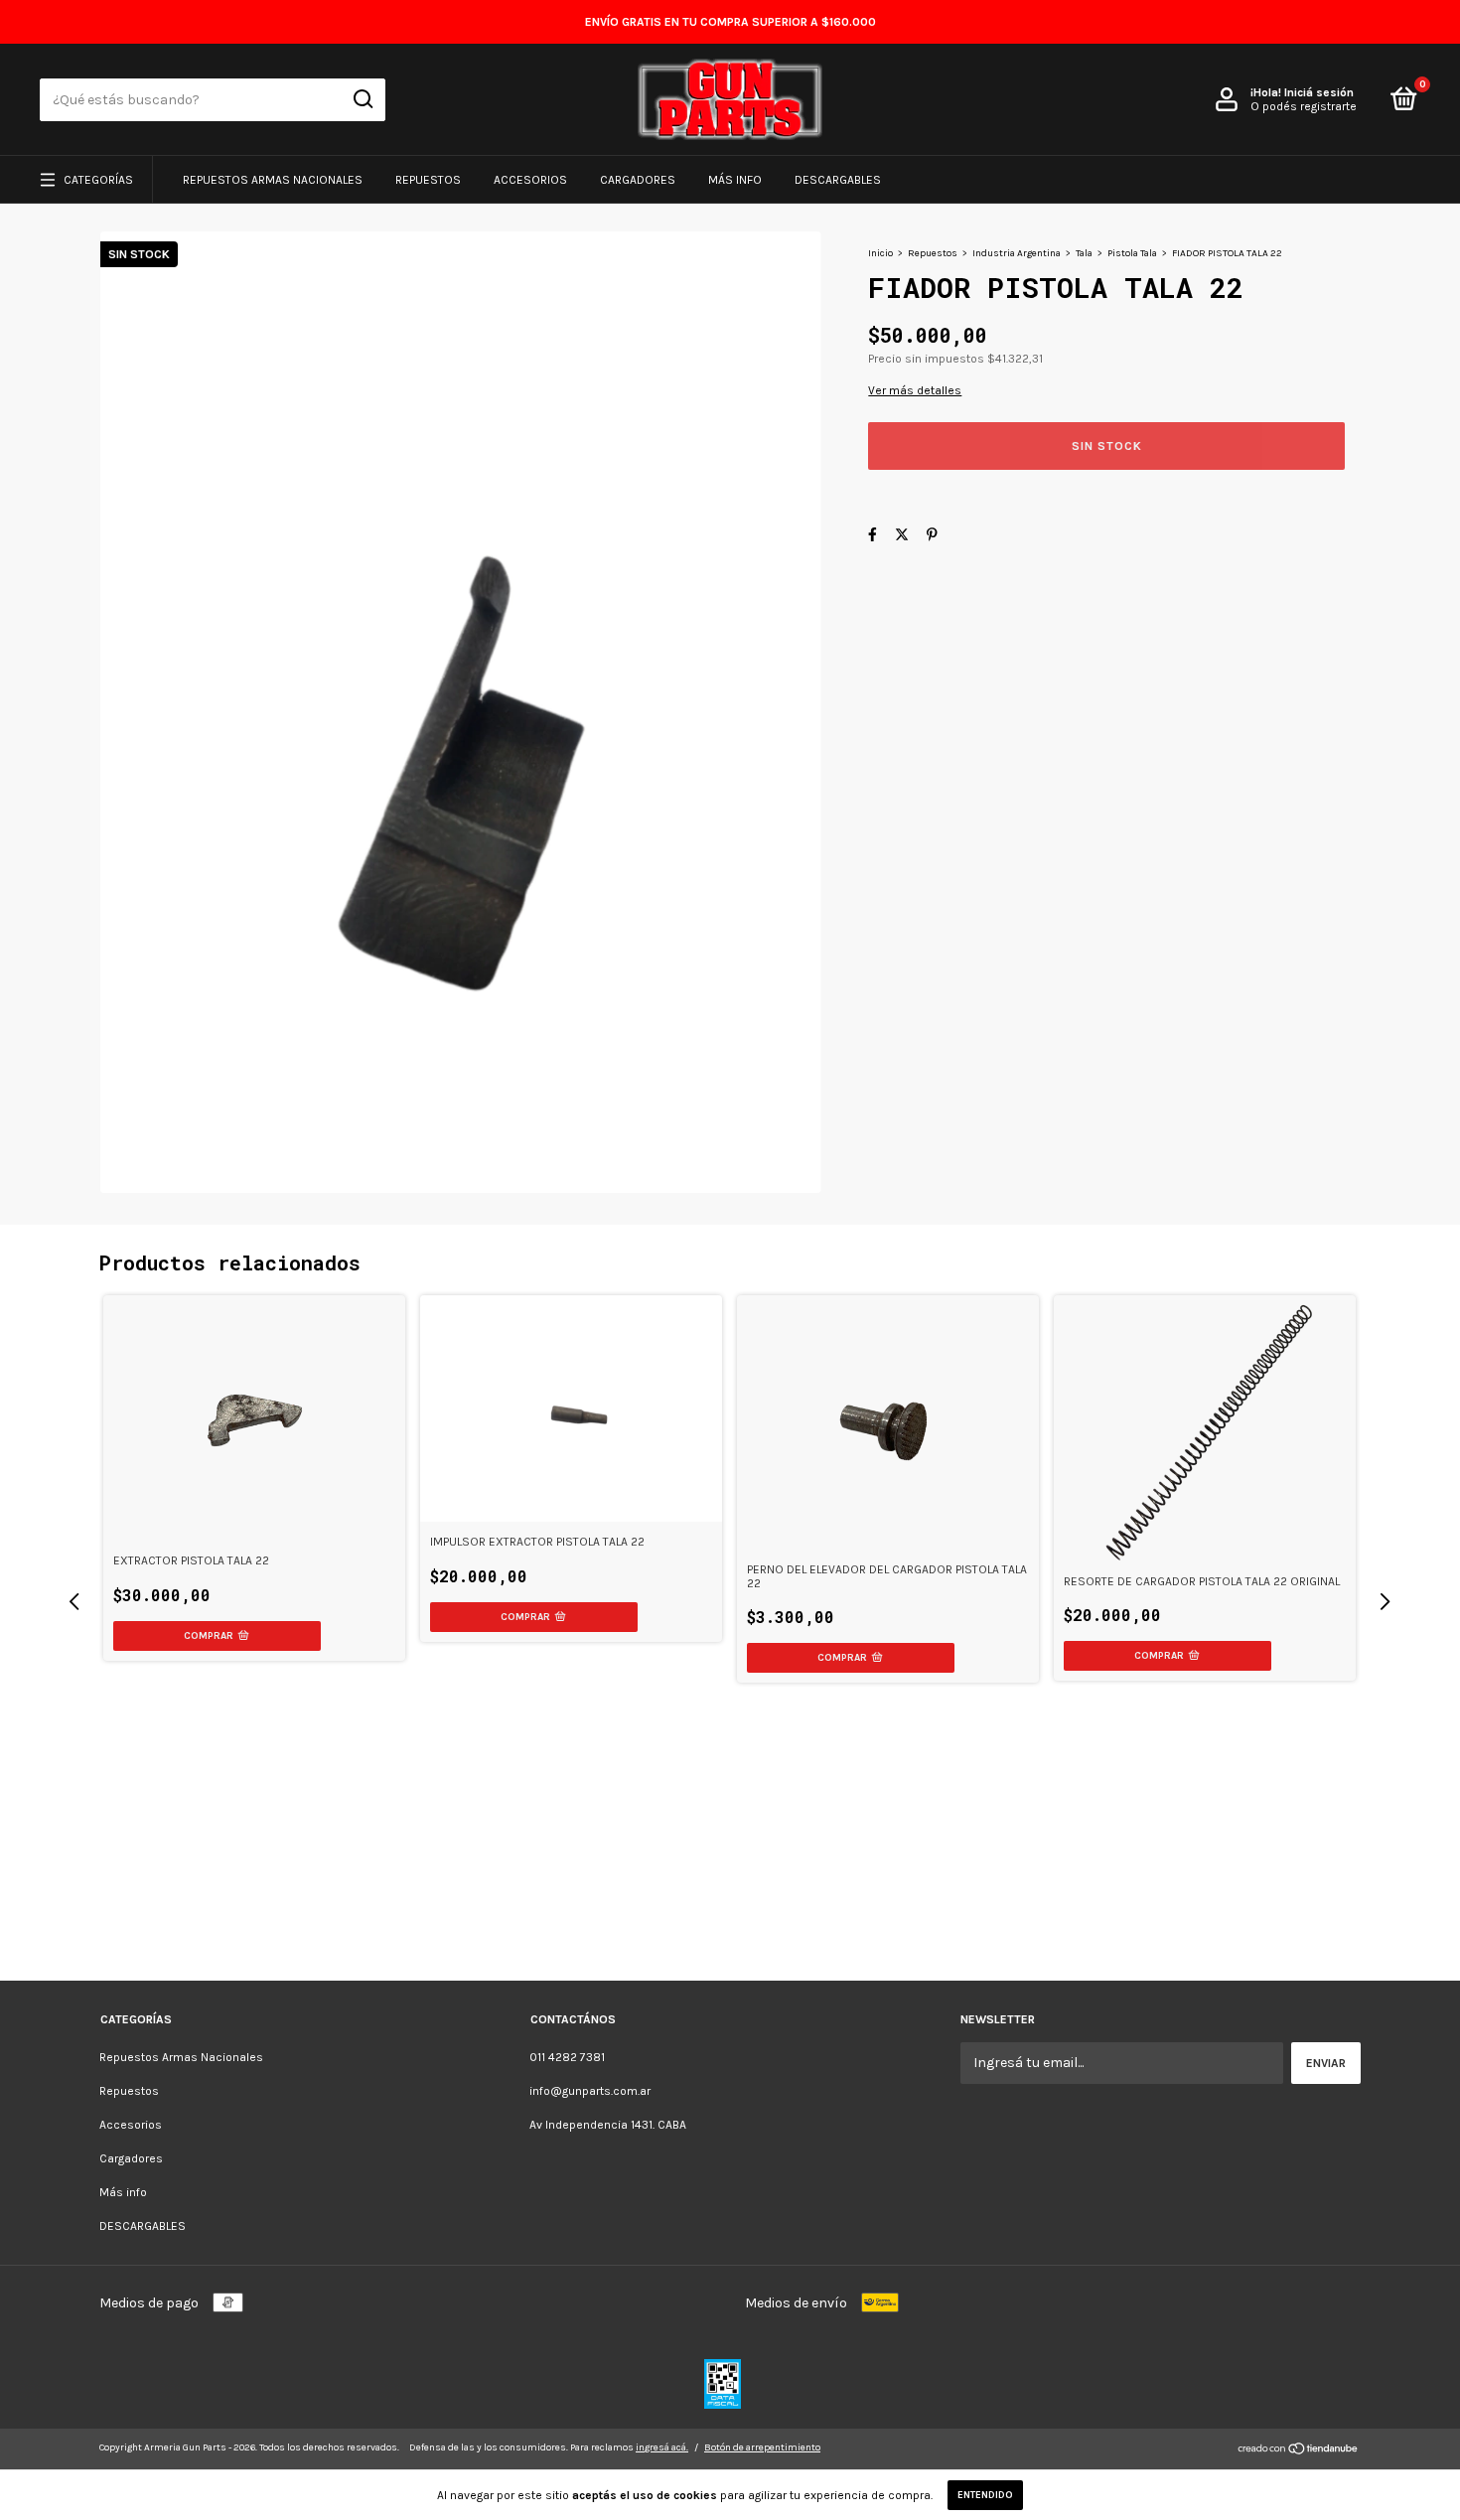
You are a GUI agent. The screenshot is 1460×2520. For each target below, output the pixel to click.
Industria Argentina (1017, 253)
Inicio (880, 253)
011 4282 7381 (567, 2057)
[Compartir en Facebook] (873, 535)
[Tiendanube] (1299, 2451)
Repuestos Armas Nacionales (273, 180)
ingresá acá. (662, 2447)
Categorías (98, 180)
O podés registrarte (1304, 106)
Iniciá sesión (1319, 92)
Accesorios (530, 180)
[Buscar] (362, 99)
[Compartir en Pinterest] (932, 535)
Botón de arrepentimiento (762, 2447)
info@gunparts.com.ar (590, 2091)
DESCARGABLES (838, 180)
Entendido (985, 2495)
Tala (1084, 253)
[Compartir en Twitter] (902, 535)
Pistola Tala (1132, 253)
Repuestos (428, 180)
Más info (735, 180)
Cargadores (638, 180)
